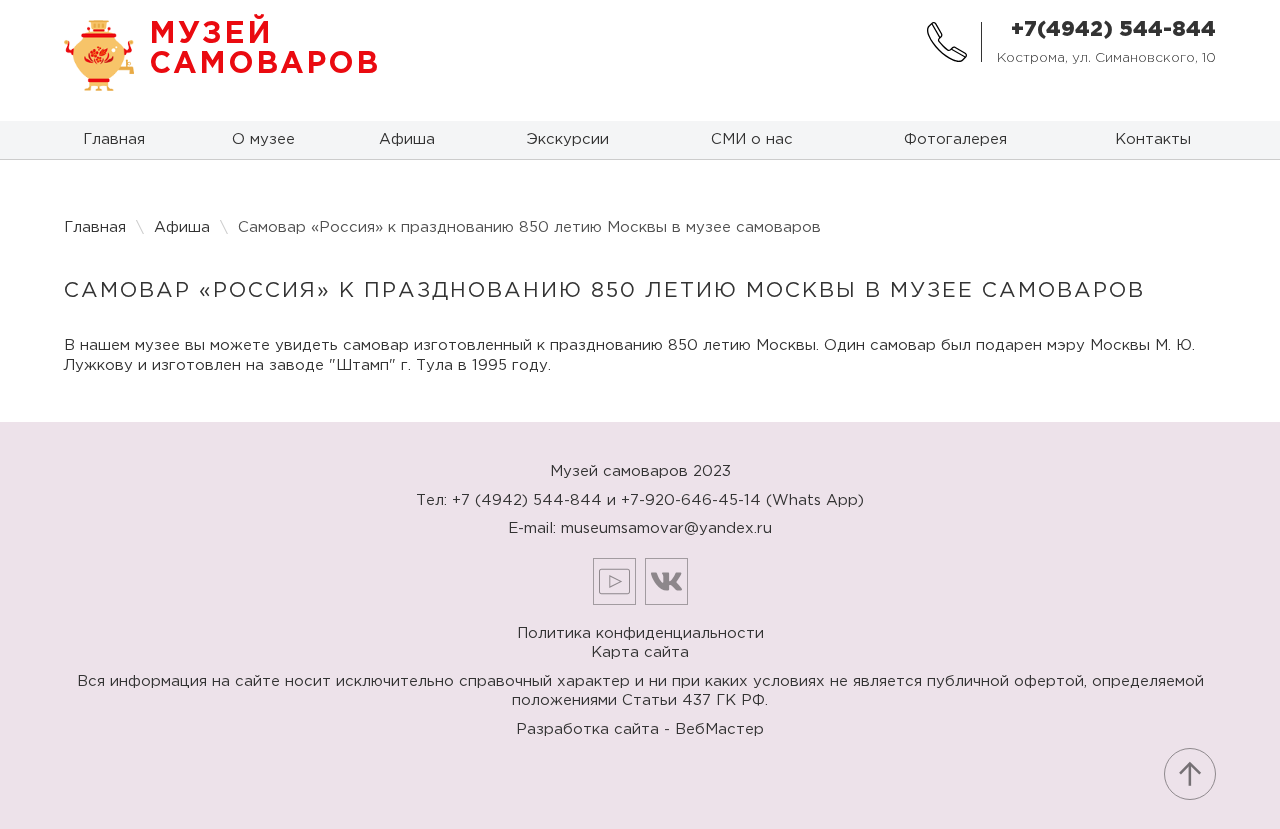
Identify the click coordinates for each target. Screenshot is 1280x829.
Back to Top (1190, 774)
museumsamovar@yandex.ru (666, 528)
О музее (263, 139)
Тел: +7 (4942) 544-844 (509, 500)
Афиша (407, 139)
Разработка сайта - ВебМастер (640, 729)
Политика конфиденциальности (640, 633)
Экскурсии (568, 139)
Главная (114, 139)
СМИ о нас (752, 139)
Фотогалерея (955, 139)
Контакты (1153, 139)
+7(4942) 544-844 (1113, 30)
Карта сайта (640, 652)
